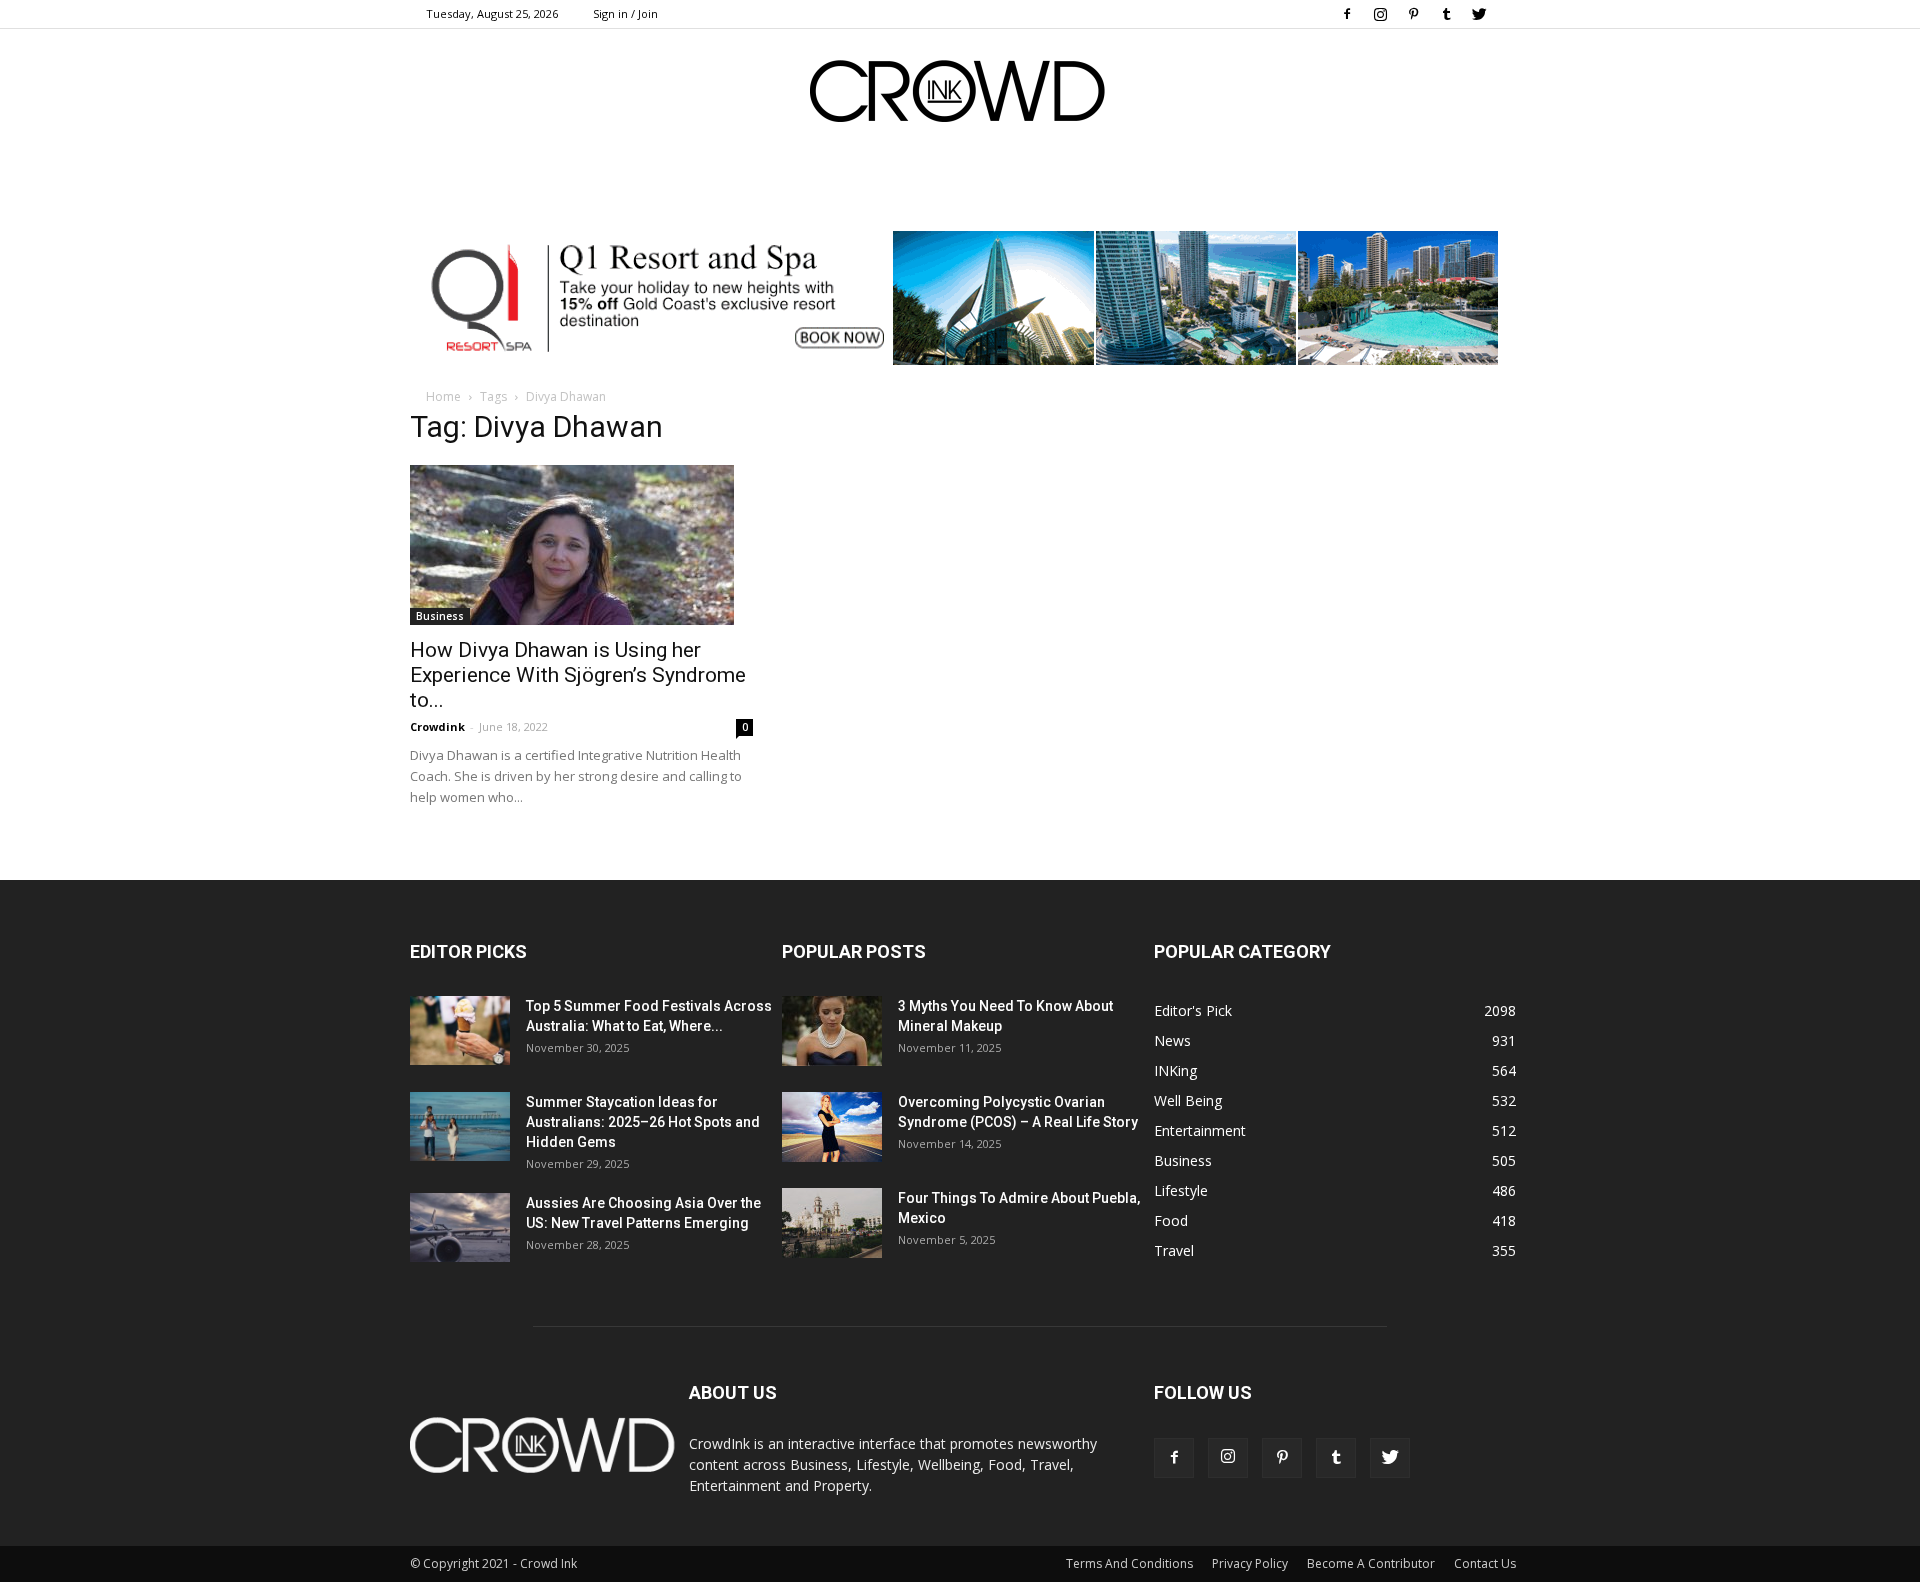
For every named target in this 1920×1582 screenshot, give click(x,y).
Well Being (1188, 1100)
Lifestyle (1181, 1190)
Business (440, 616)
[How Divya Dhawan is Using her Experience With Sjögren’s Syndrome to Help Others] (581, 545)
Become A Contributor (1371, 1563)
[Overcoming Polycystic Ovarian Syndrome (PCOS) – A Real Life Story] (832, 1127)
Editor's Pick (1193, 1010)
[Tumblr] (1446, 14)
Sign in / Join (625, 13)
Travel (1174, 1250)
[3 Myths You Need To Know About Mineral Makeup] (832, 1031)
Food (1171, 1220)
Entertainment (1200, 1130)
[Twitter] (1479, 14)
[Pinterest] (1413, 14)
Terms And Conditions (1129, 1563)
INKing (1175, 1070)
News (1172, 1040)
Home (443, 396)
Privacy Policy (1250, 1563)
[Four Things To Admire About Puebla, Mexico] (832, 1223)
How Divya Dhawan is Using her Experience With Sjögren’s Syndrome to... (578, 675)
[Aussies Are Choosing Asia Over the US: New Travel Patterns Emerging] (460, 1227)
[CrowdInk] (960, 95)
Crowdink (437, 726)
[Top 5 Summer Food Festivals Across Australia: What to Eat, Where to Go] (460, 1030)
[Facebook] (1347, 14)
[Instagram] (1380, 14)
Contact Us (1485, 1563)
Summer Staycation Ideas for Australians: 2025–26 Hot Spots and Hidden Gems (643, 1122)
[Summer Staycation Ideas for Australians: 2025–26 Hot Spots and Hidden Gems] (460, 1126)
